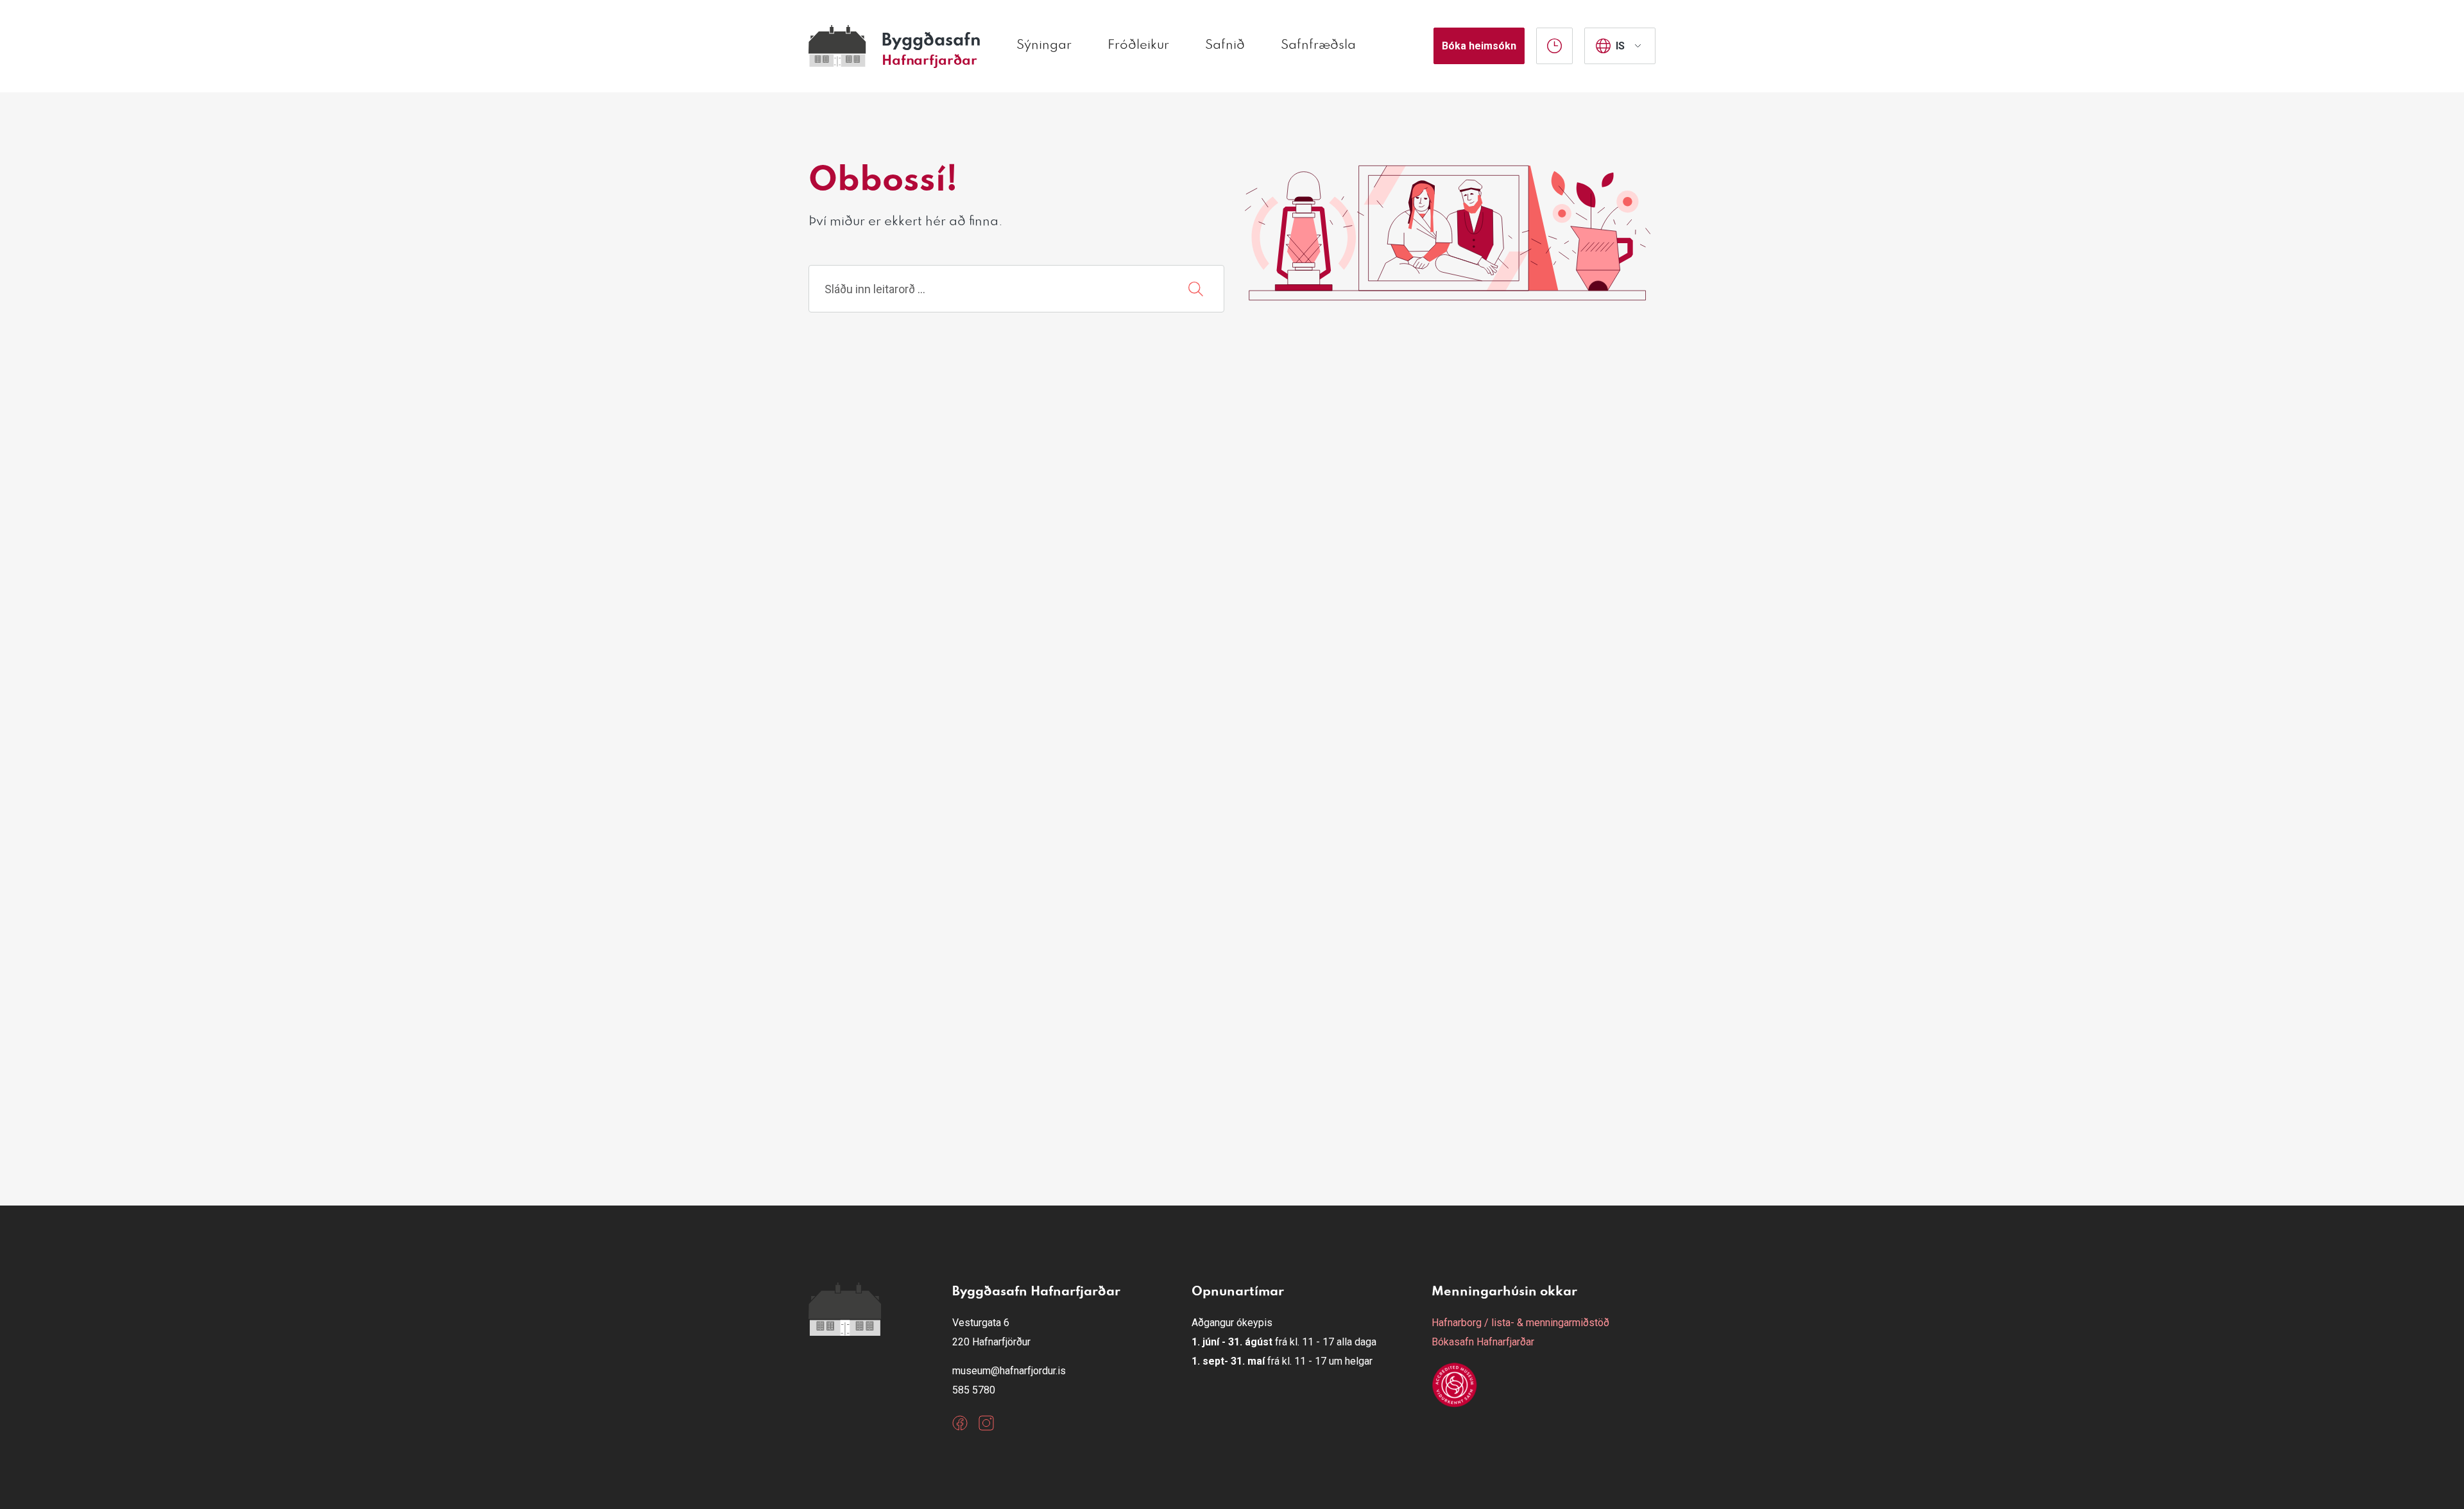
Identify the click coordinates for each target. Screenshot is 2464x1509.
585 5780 (974, 1390)
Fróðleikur (1138, 46)
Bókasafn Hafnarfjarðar (1483, 1342)
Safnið (1225, 46)
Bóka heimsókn (1479, 46)
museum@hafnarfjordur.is (1009, 1371)
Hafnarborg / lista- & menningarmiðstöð (1520, 1323)
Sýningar (1044, 46)
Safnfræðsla (1318, 46)
